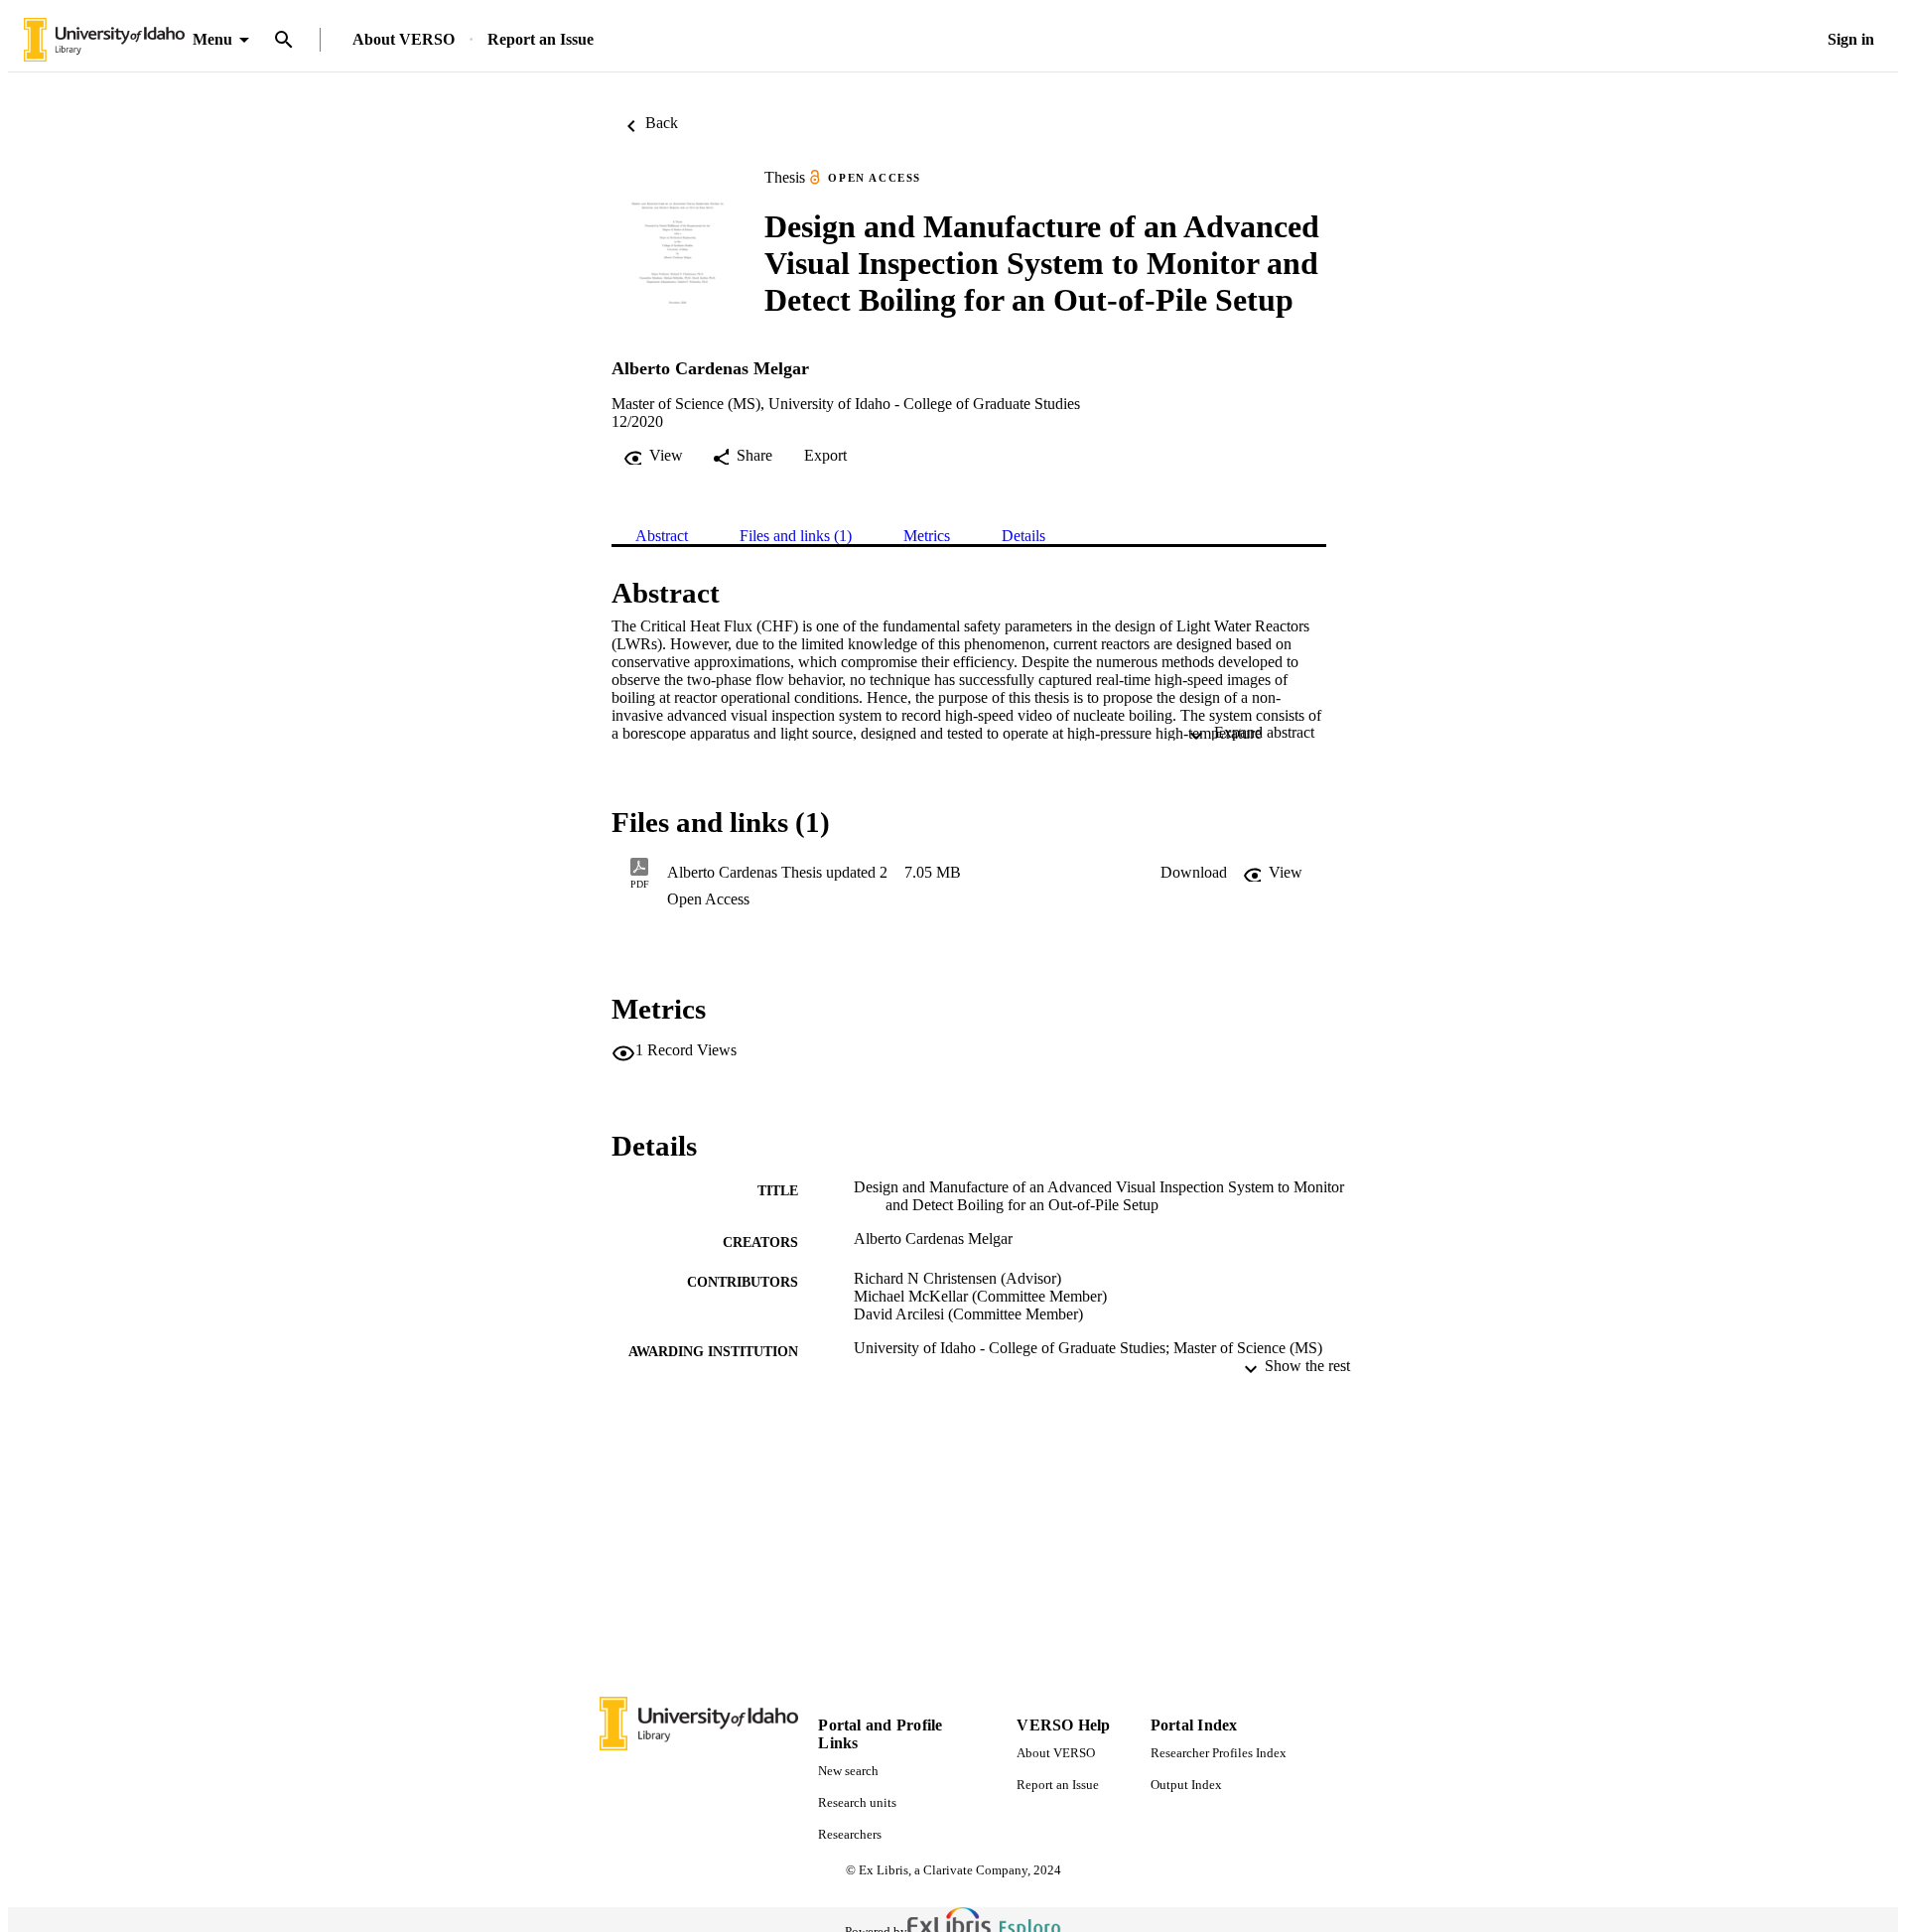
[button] (1194, 873)
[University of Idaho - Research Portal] (104, 40)
